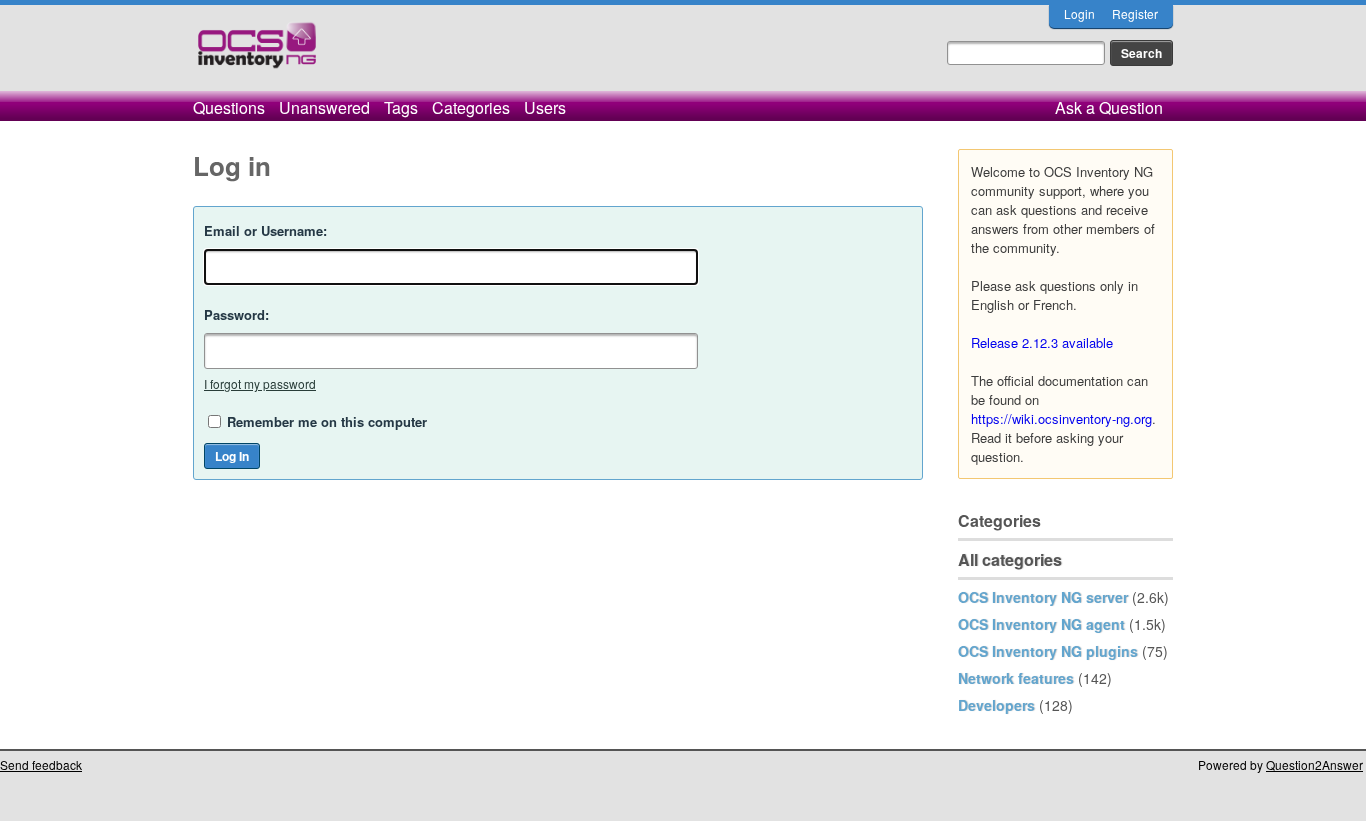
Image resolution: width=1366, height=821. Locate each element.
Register (1135, 13)
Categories (471, 107)
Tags (401, 107)
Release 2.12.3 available (1042, 342)
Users (545, 107)
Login (1079, 13)
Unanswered (324, 107)
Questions (229, 107)
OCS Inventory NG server (1043, 597)
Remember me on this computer (327, 421)
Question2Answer (1314, 764)
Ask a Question (1109, 107)
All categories (1010, 559)
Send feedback (41, 764)
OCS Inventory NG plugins (1048, 651)
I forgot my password (260, 383)
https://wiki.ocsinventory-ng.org (1061, 418)
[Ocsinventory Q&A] (257, 53)
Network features (1016, 678)
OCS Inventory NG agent (1041, 624)
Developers (996, 705)
